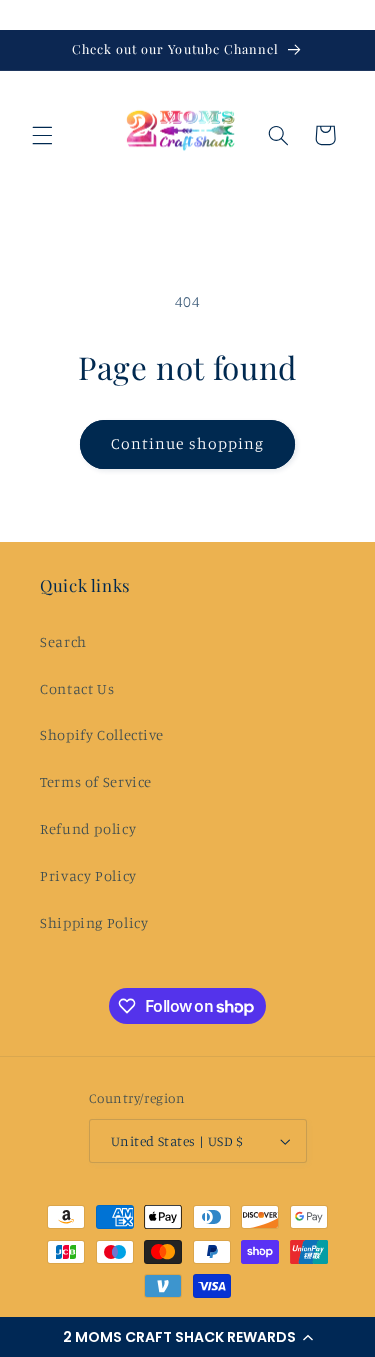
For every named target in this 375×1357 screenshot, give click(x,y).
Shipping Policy (94, 922)
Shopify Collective (101, 734)
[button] (187, 1337)
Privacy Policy (88, 875)
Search (63, 641)
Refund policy (88, 828)
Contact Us (77, 688)
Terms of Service (96, 781)
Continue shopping (187, 443)
